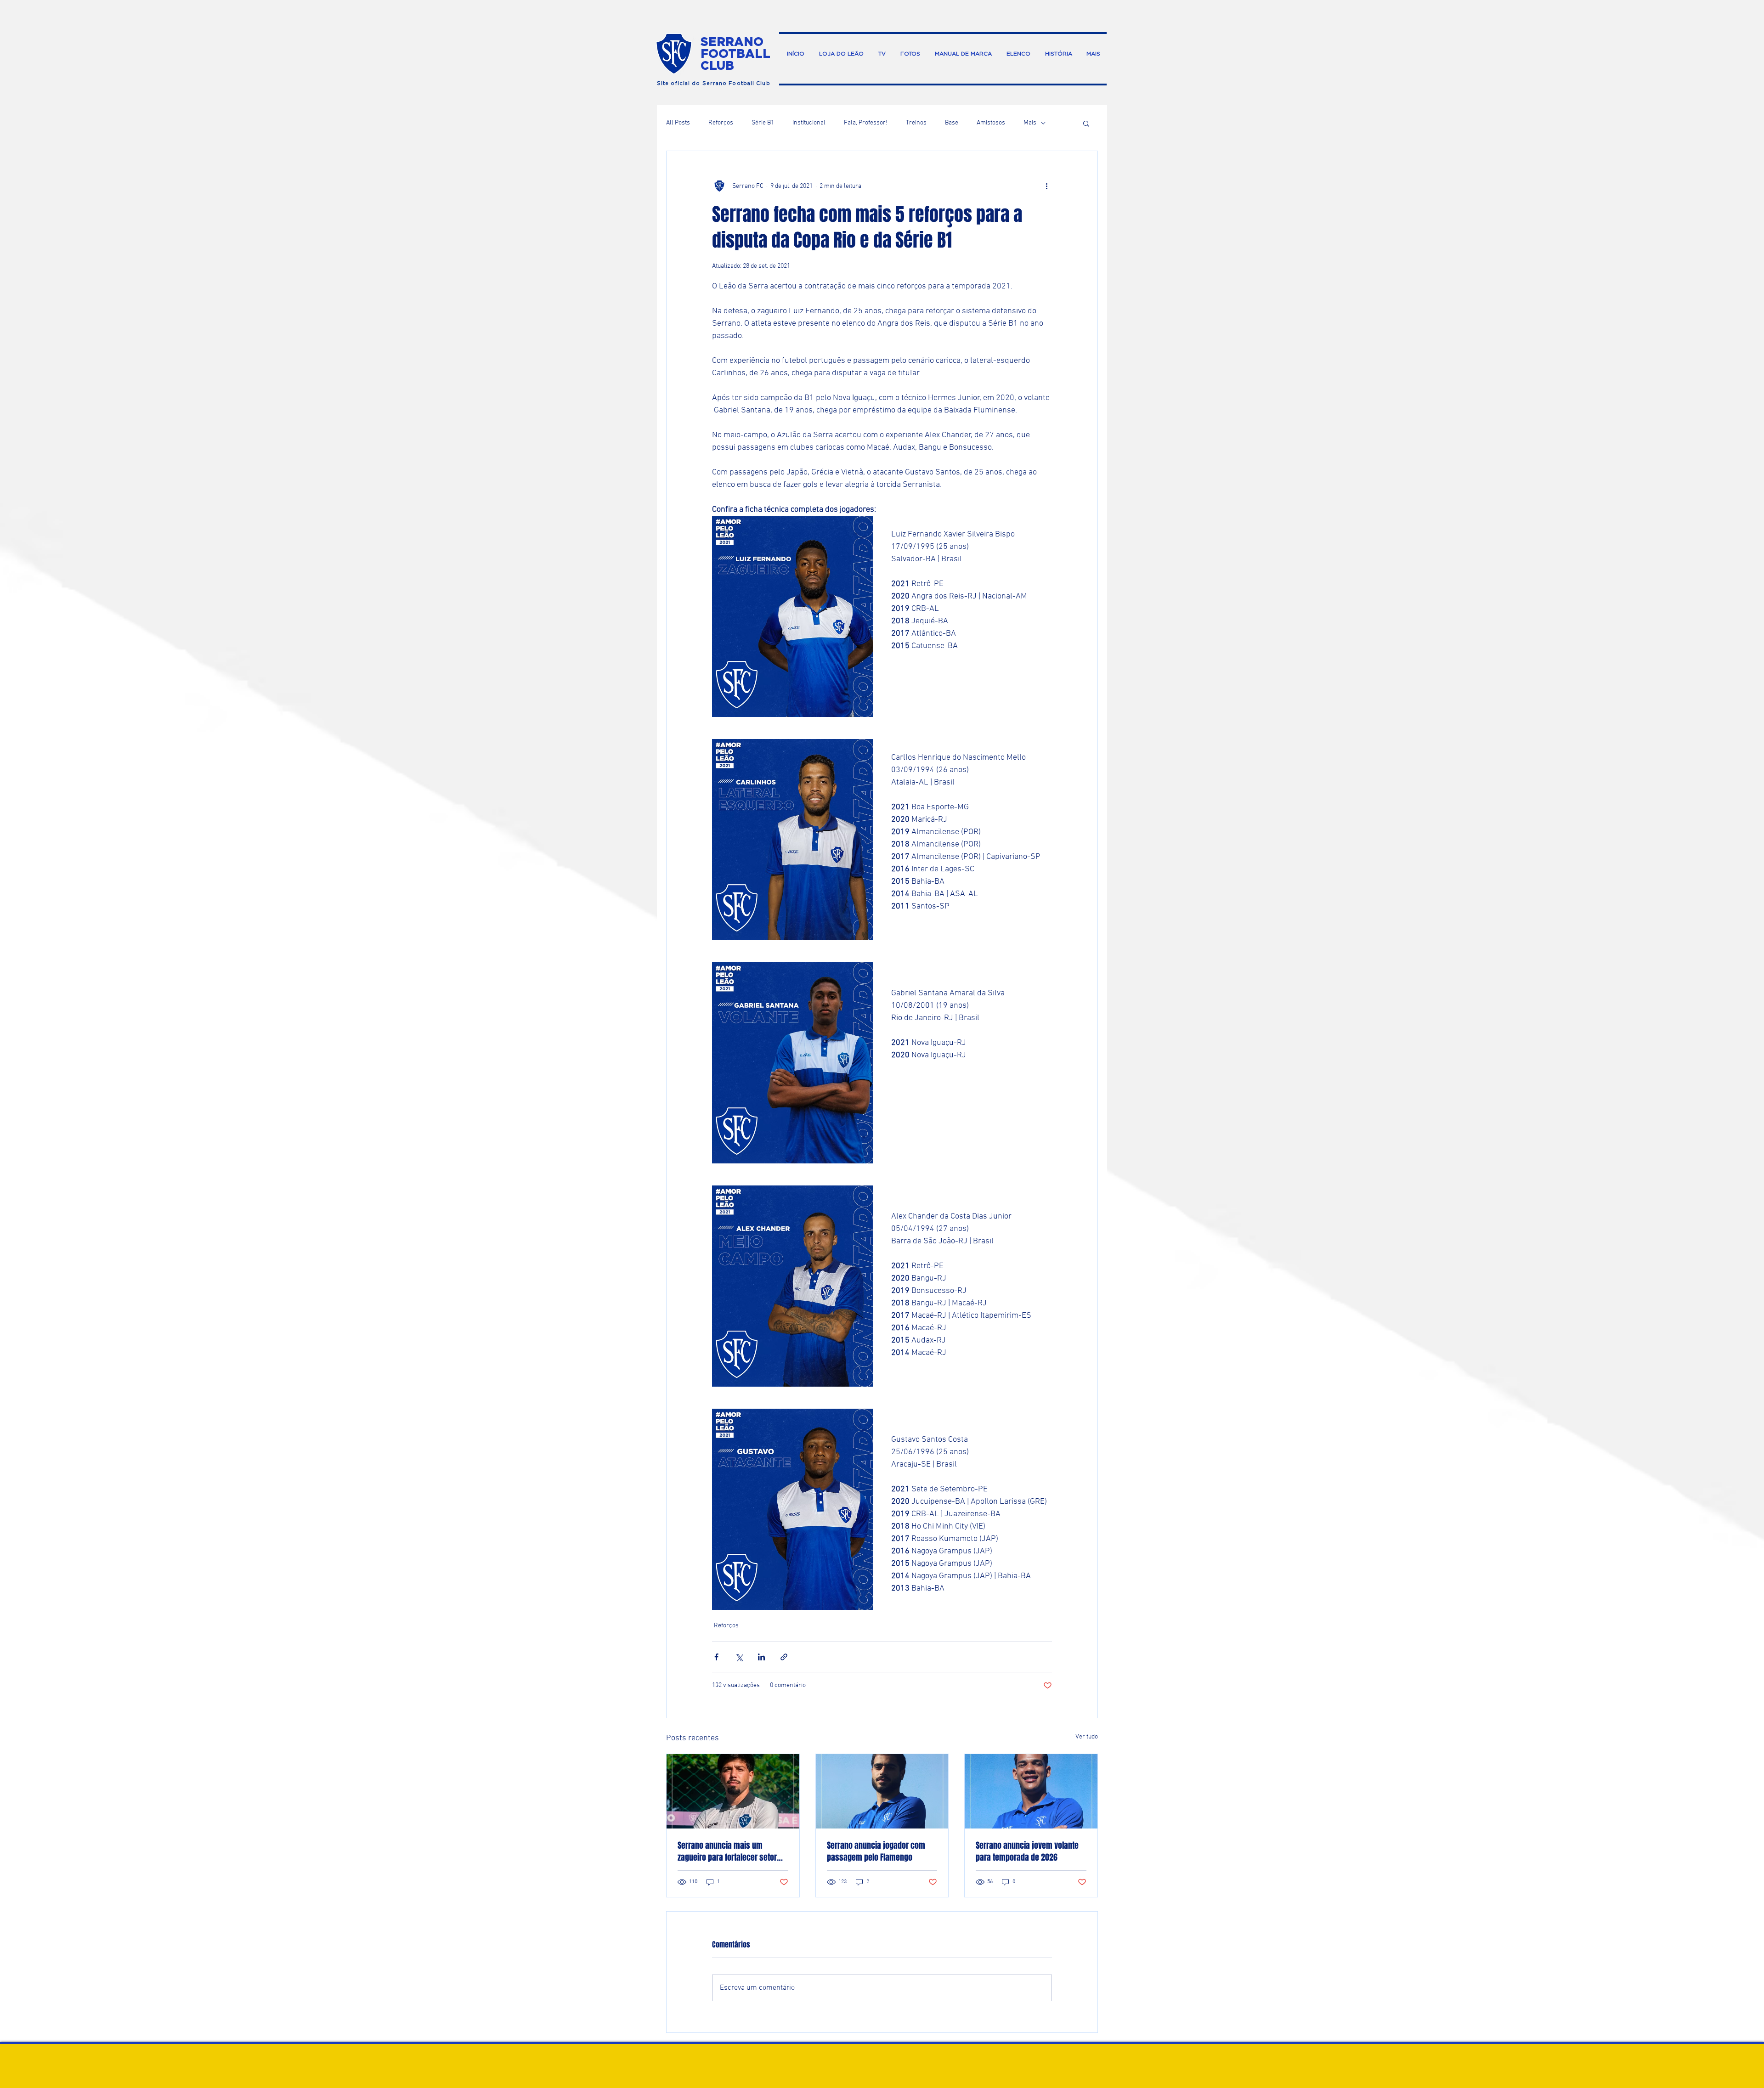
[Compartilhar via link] (784, 1657)
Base (952, 123)
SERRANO (732, 41)
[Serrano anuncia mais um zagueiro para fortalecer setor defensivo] (733, 1791)
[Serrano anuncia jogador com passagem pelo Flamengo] (882, 1791)
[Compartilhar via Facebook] (716, 1657)
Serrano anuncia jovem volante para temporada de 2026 (1027, 1851)
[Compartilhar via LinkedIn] (761, 1657)
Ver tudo (1087, 1737)
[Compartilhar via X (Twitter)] (739, 1657)
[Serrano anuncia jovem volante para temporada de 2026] (1031, 1791)
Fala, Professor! (866, 123)
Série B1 (763, 123)
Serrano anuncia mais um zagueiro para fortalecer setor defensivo (727, 1851)
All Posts (678, 123)
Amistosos (991, 123)
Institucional (809, 123)
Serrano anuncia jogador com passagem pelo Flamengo (876, 1851)
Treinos (916, 123)
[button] (1086, 123)
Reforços (721, 123)
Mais (1030, 123)
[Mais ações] (1046, 186)
